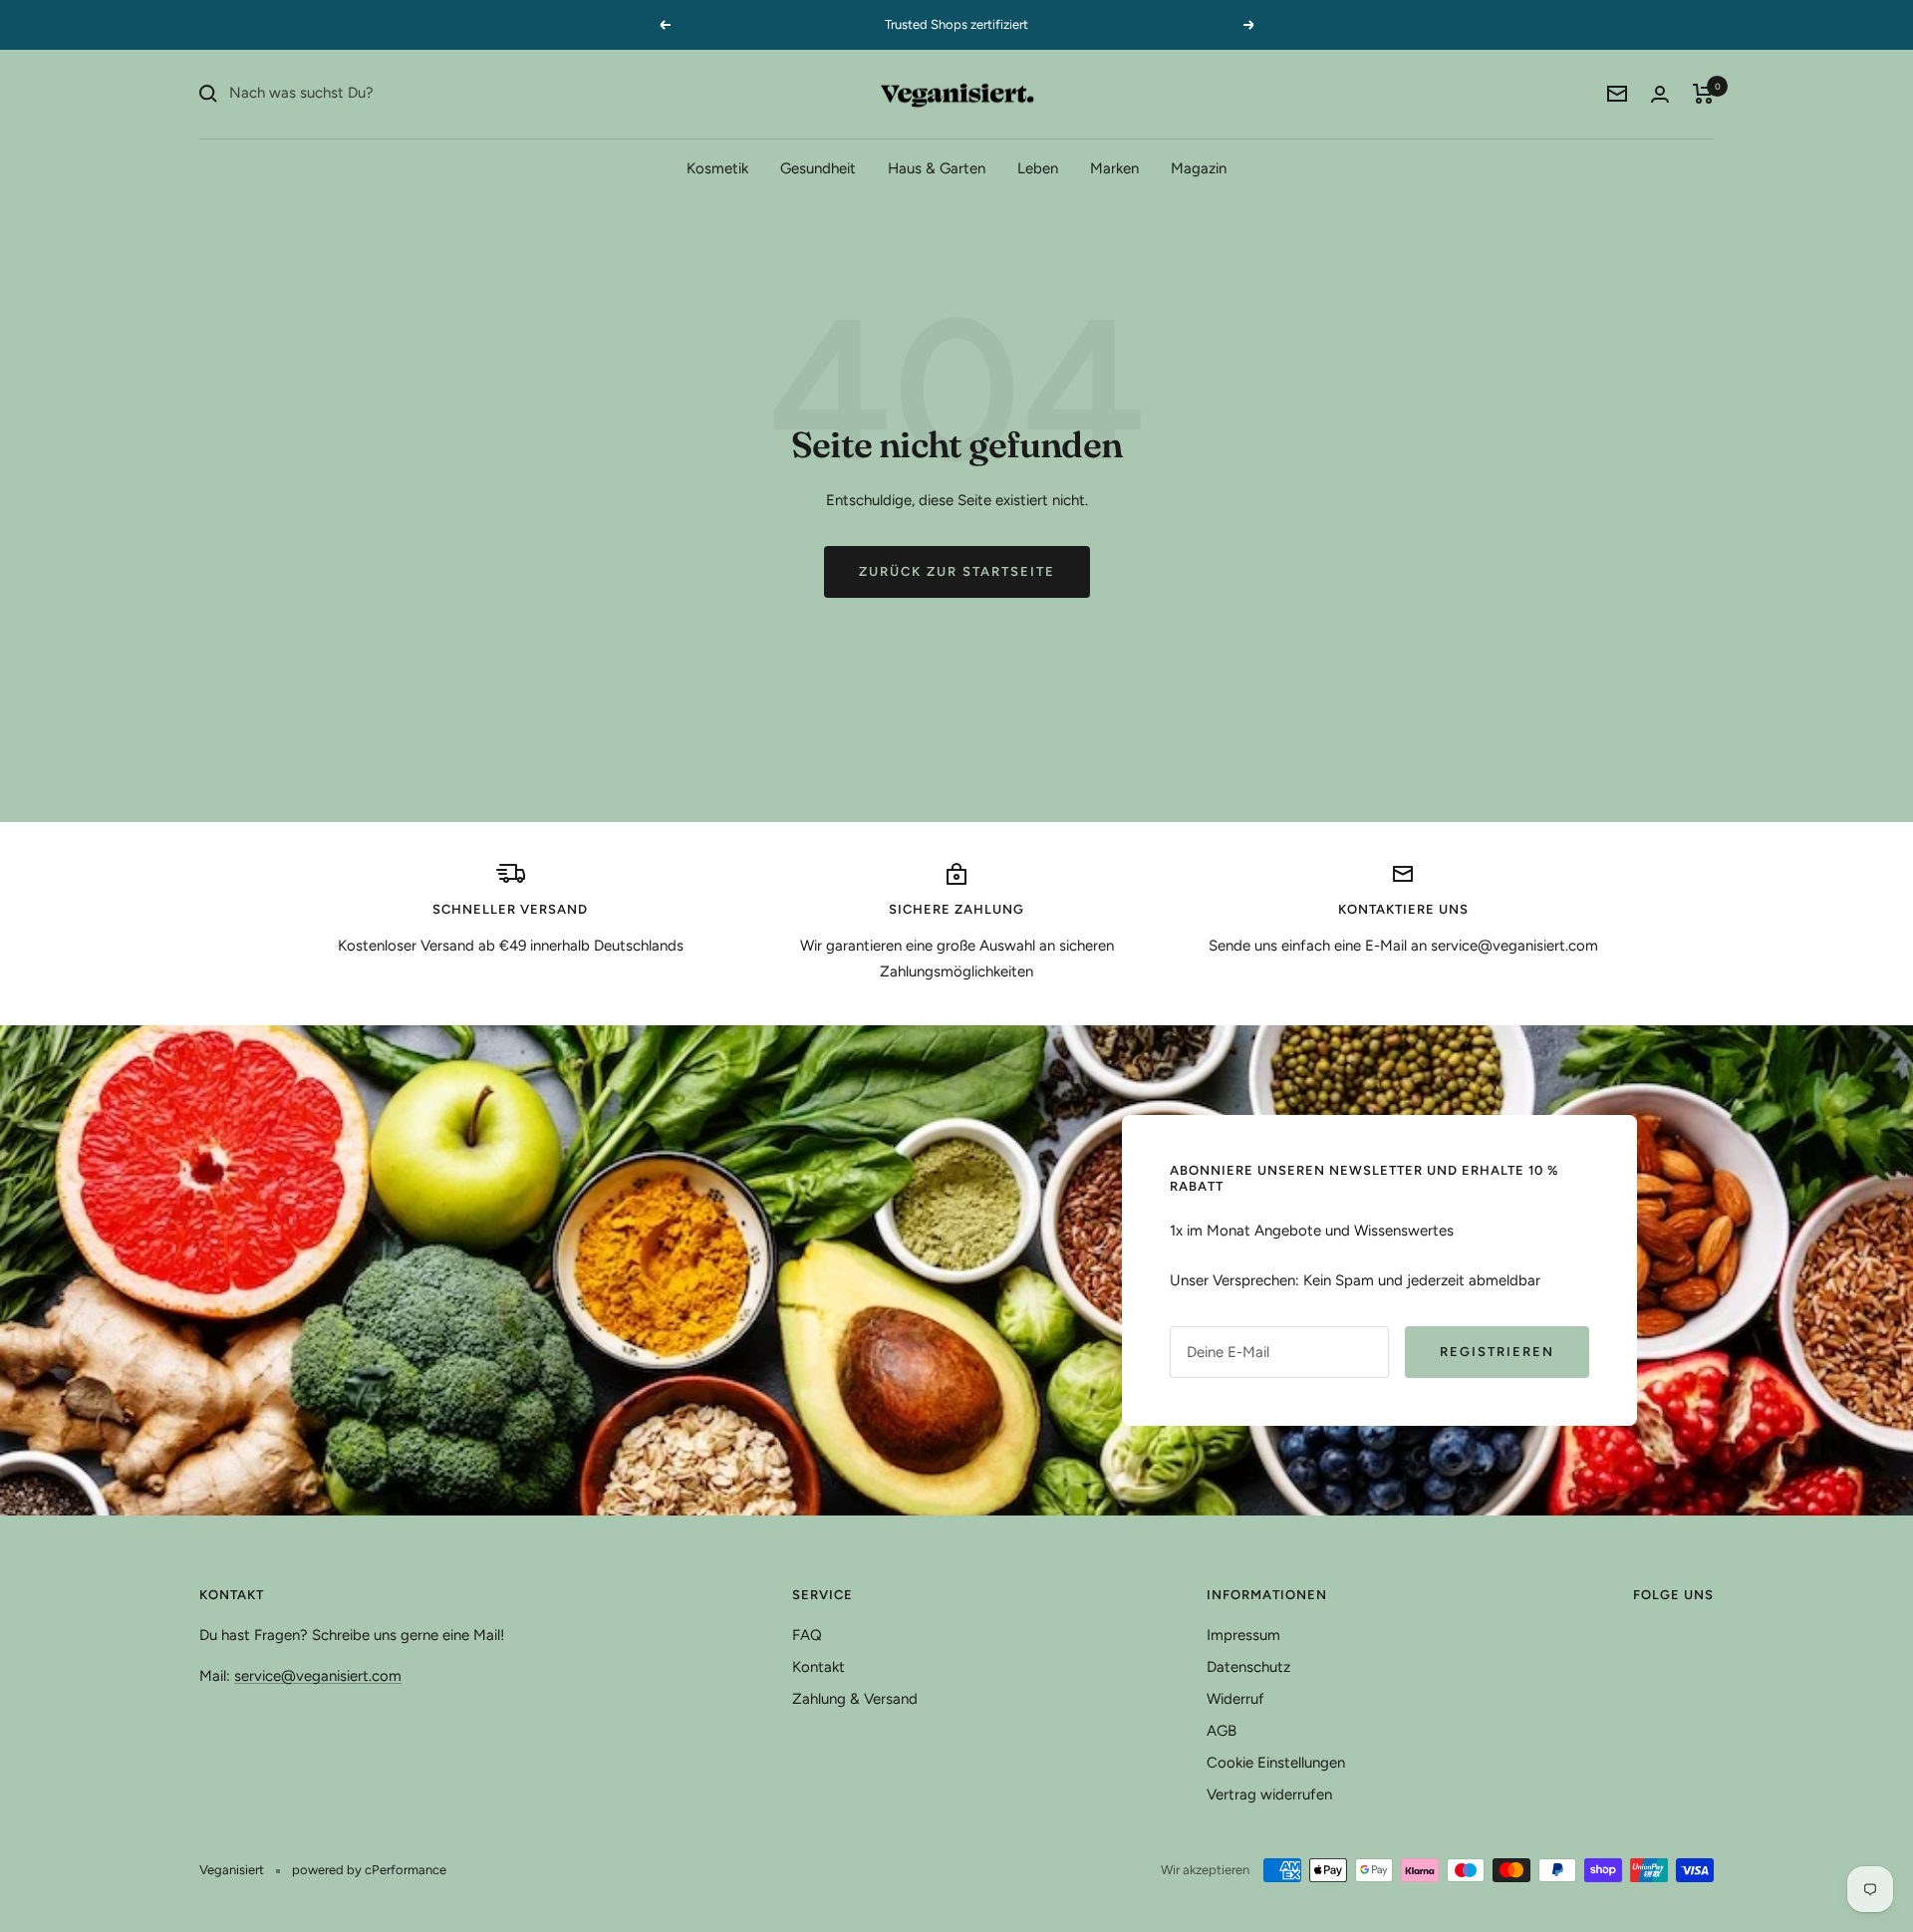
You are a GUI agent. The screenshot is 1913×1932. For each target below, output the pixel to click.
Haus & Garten (937, 167)
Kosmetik (717, 167)
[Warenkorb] (1703, 94)
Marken (1114, 167)
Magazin (1199, 167)
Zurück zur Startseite (957, 571)
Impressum (1243, 1635)
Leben (1038, 167)
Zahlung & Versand (855, 1699)
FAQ (807, 1635)
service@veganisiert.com (318, 1676)
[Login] (1660, 94)
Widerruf (1235, 1699)
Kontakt (819, 1667)
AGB (1222, 1731)
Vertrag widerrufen (1269, 1794)
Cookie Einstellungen (1276, 1763)
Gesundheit (818, 167)
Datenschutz (1248, 1667)
